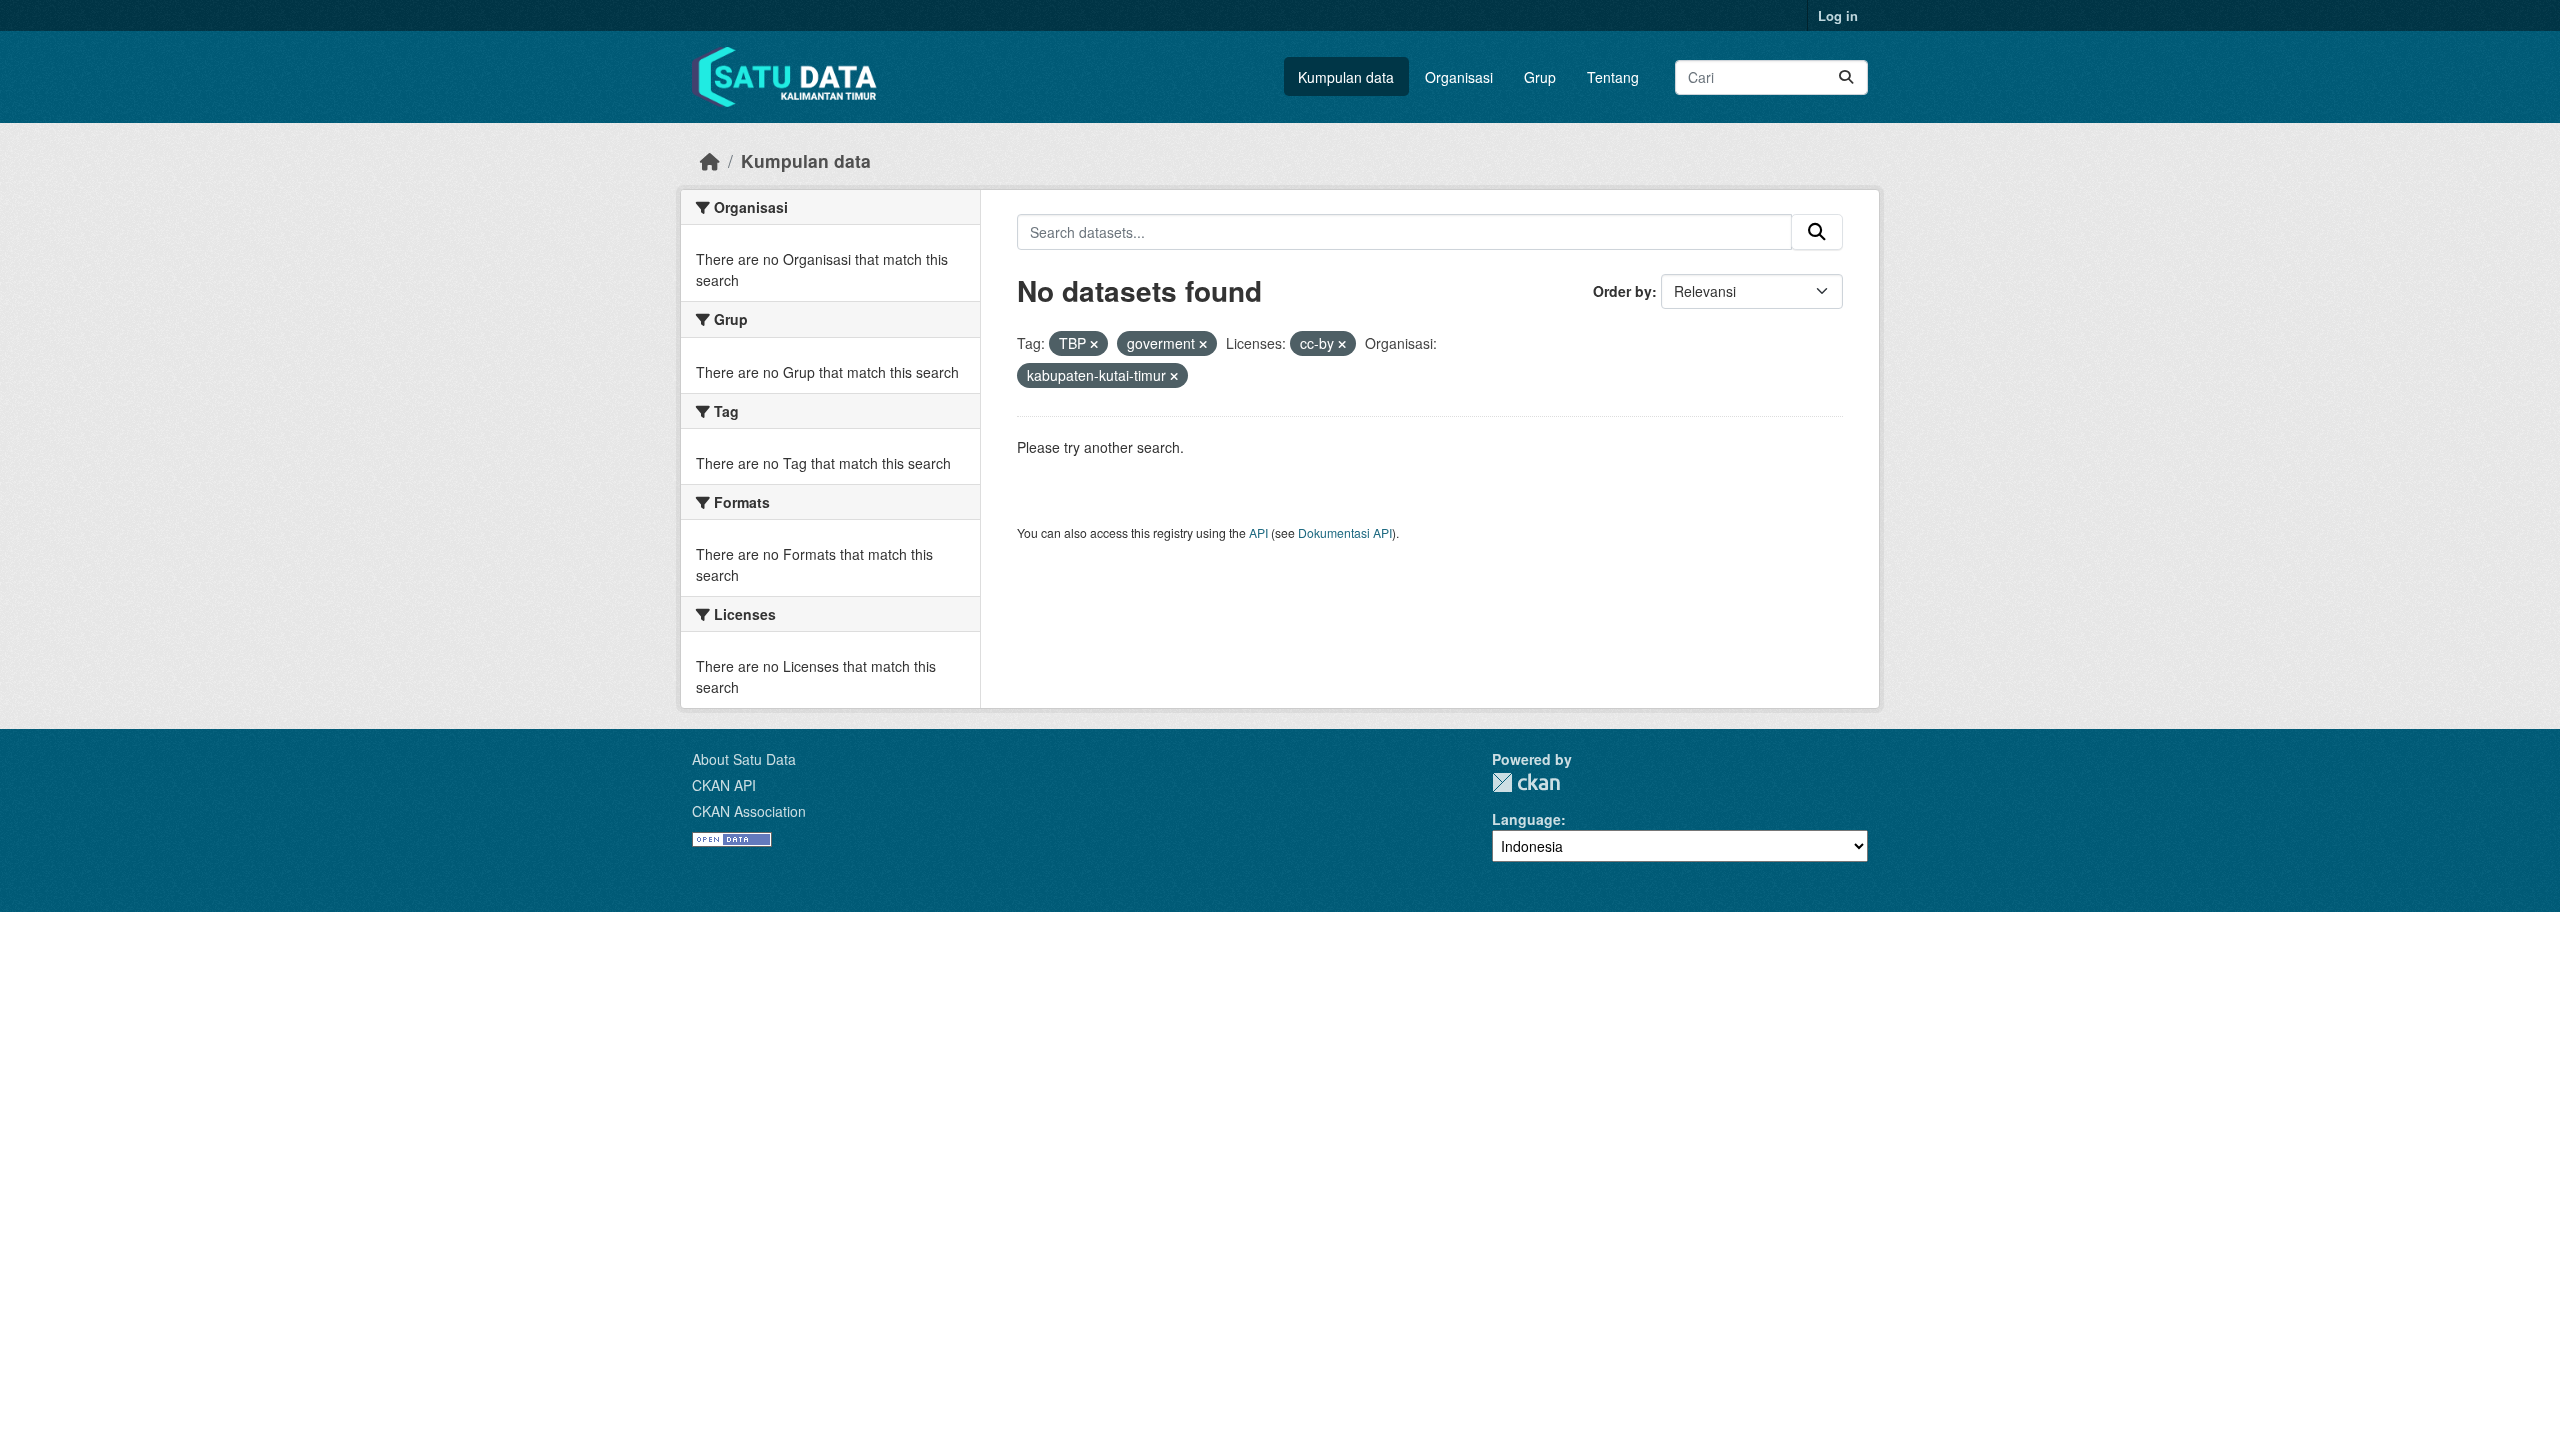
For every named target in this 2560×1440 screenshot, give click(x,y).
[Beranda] (710, 160)
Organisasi (1459, 77)
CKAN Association (749, 811)
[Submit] (1846, 77)
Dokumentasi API (1345, 532)
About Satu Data (744, 759)
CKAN (1526, 782)
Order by (1622, 291)
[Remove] (1094, 344)
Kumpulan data (1346, 77)
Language (1526, 819)
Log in (1838, 15)
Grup (1540, 77)
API (1258, 532)
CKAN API (724, 785)
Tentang (1613, 77)
